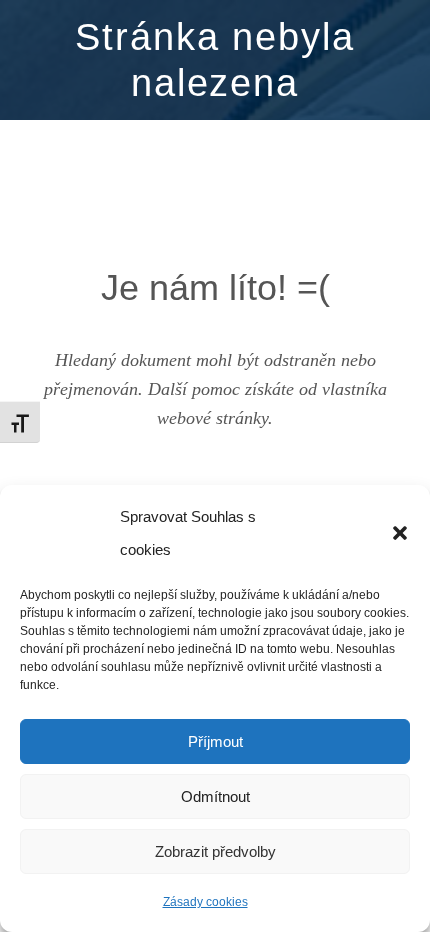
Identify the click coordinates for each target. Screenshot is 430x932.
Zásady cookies (205, 902)
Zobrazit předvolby (215, 851)
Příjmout (215, 741)
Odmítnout (215, 796)
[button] (400, 533)
